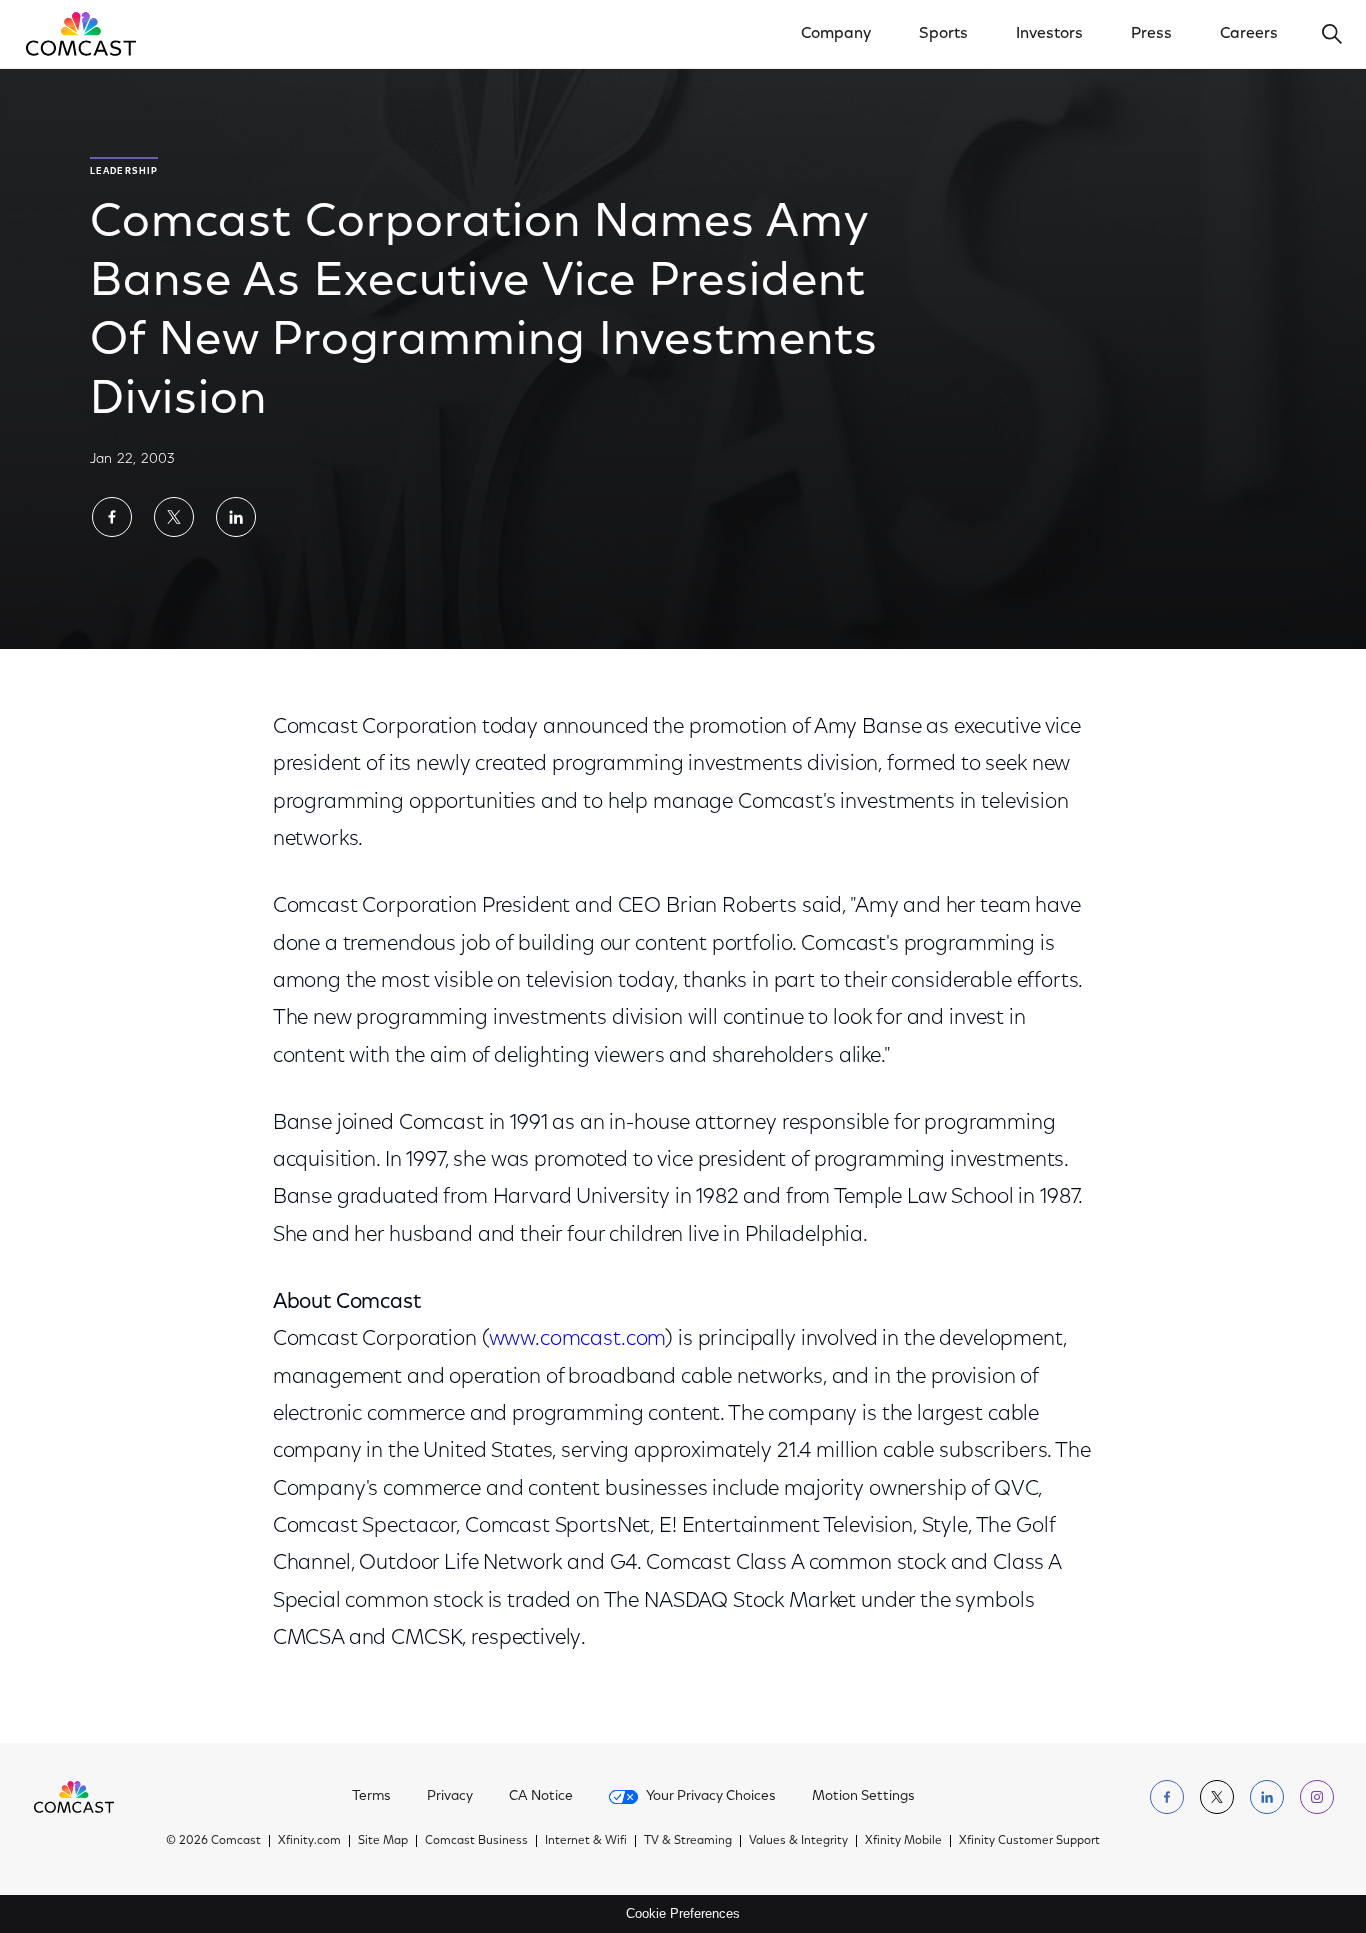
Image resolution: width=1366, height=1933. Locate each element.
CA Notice (541, 1797)
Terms (371, 1797)
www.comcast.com (577, 1339)
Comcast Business (476, 1841)
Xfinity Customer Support (1029, 1841)
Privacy (450, 1797)
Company (836, 34)
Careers (1249, 34)
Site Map (383, 1841)
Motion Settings (863, 1797)
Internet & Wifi (586, 1841)
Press (1151, 34)
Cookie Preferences (683, 1913)
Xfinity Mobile (903, 1841)
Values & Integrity (798, 1841)
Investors (1049, 34)
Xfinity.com (309, 1841)
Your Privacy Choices (711, 1797)
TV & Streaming (688, 1841)
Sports (943, 34)
